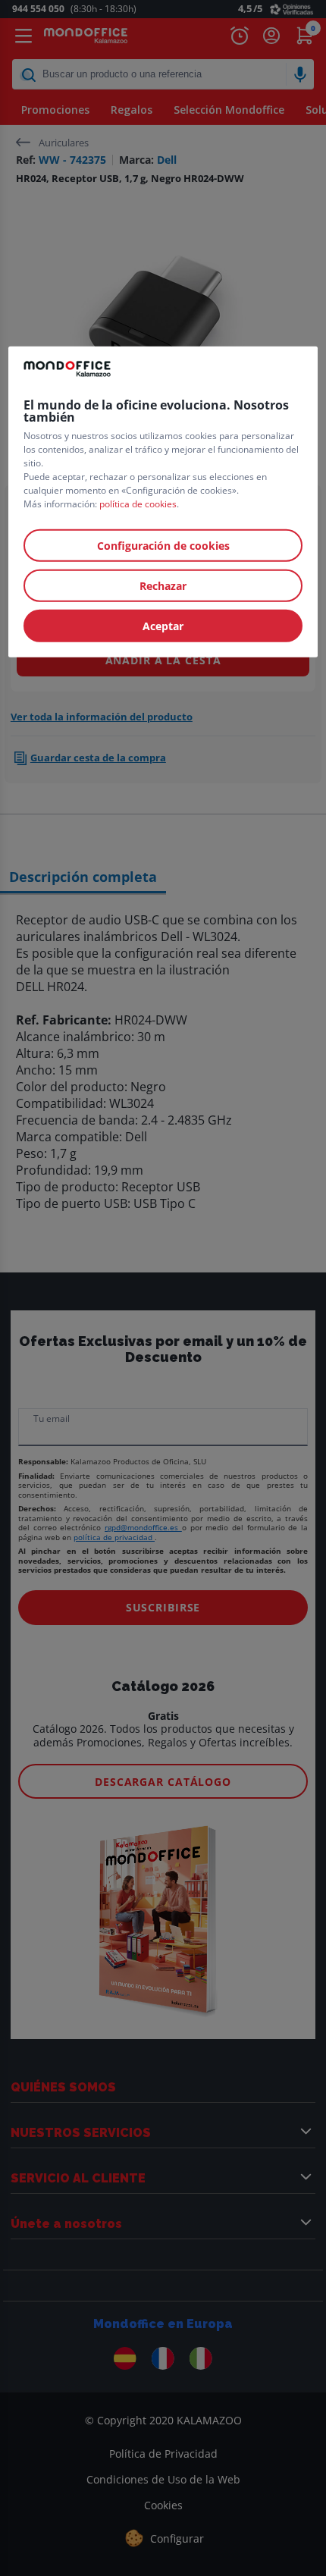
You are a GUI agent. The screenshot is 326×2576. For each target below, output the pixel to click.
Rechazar (163, 585)
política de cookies (138, 503)
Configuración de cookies (163, 545)
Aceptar (163, 625)
